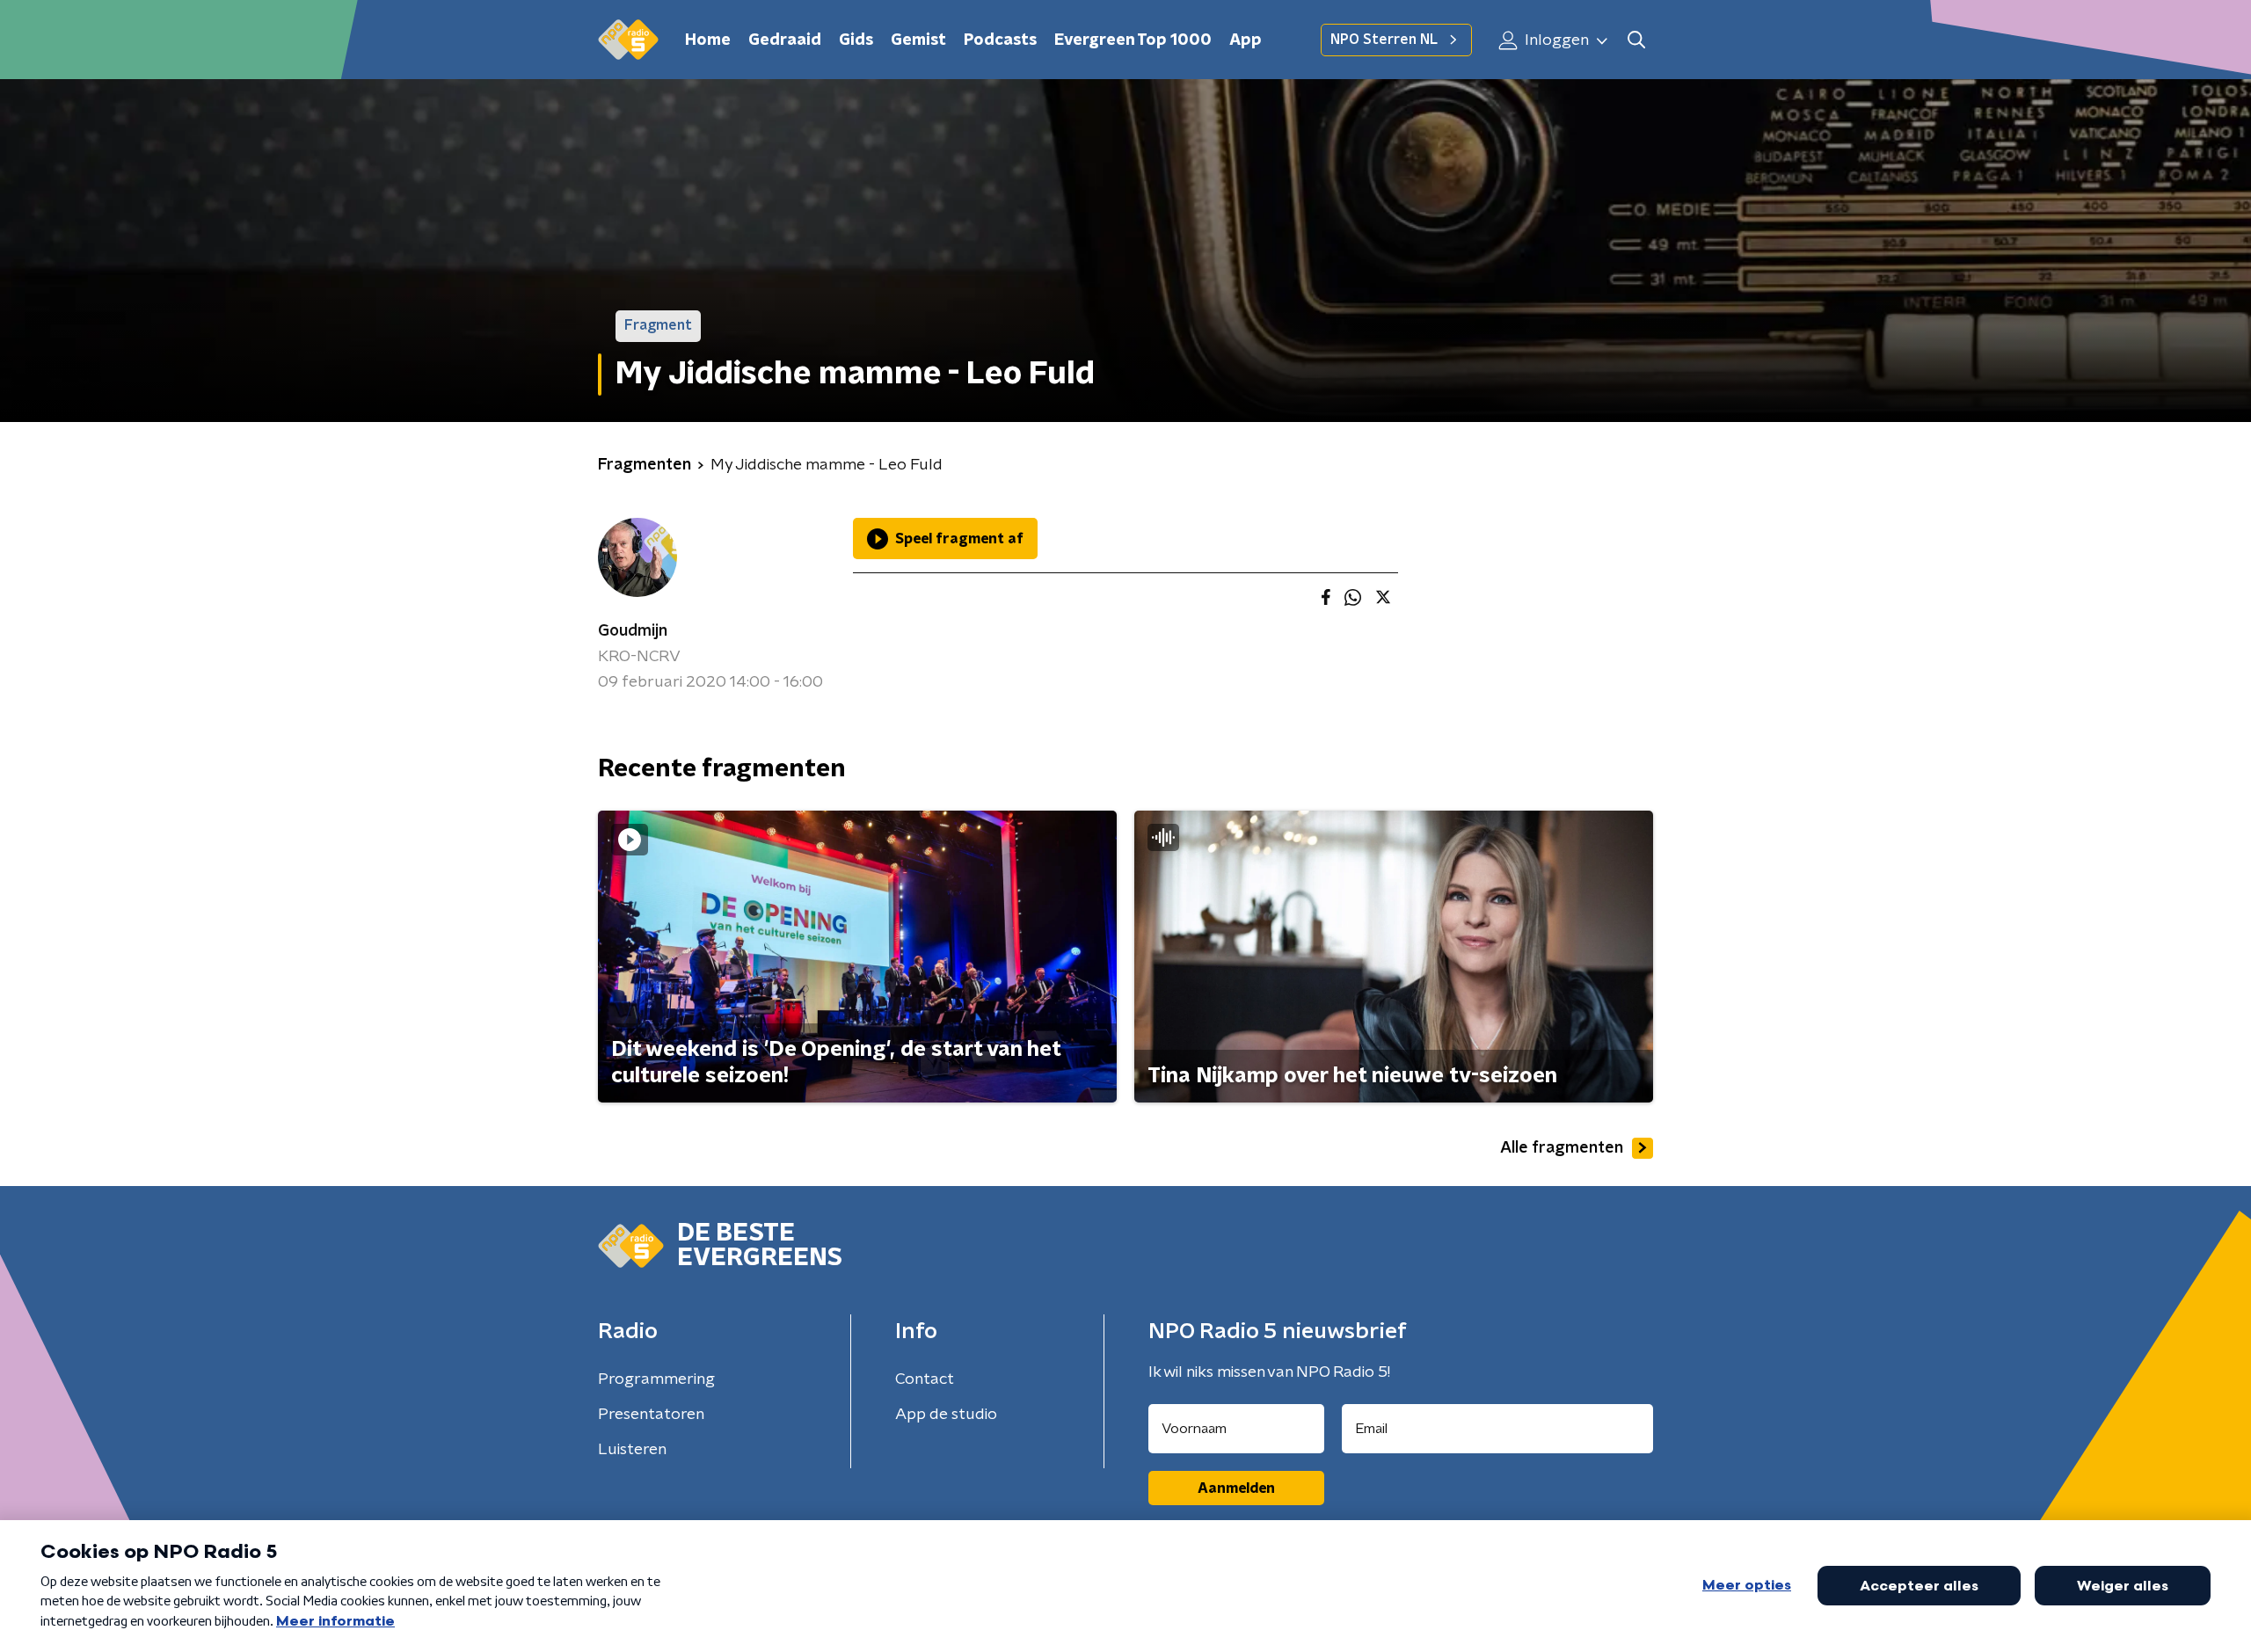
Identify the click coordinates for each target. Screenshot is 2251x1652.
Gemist (918, 40)
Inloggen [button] (1555, 40)
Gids (856, 40)
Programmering (656, 1379)
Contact (925, 1379)
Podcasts (1000, 40)
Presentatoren (651, 1415)
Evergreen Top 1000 (1133, 40)
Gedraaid (785, 40)
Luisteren (632, 1450)
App (1246, 40)
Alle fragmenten (1562, 1148)
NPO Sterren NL (1384, 40)
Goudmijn (633, 631)
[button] (1636, 40)
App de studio (946, 1415)
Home (708, 40)
